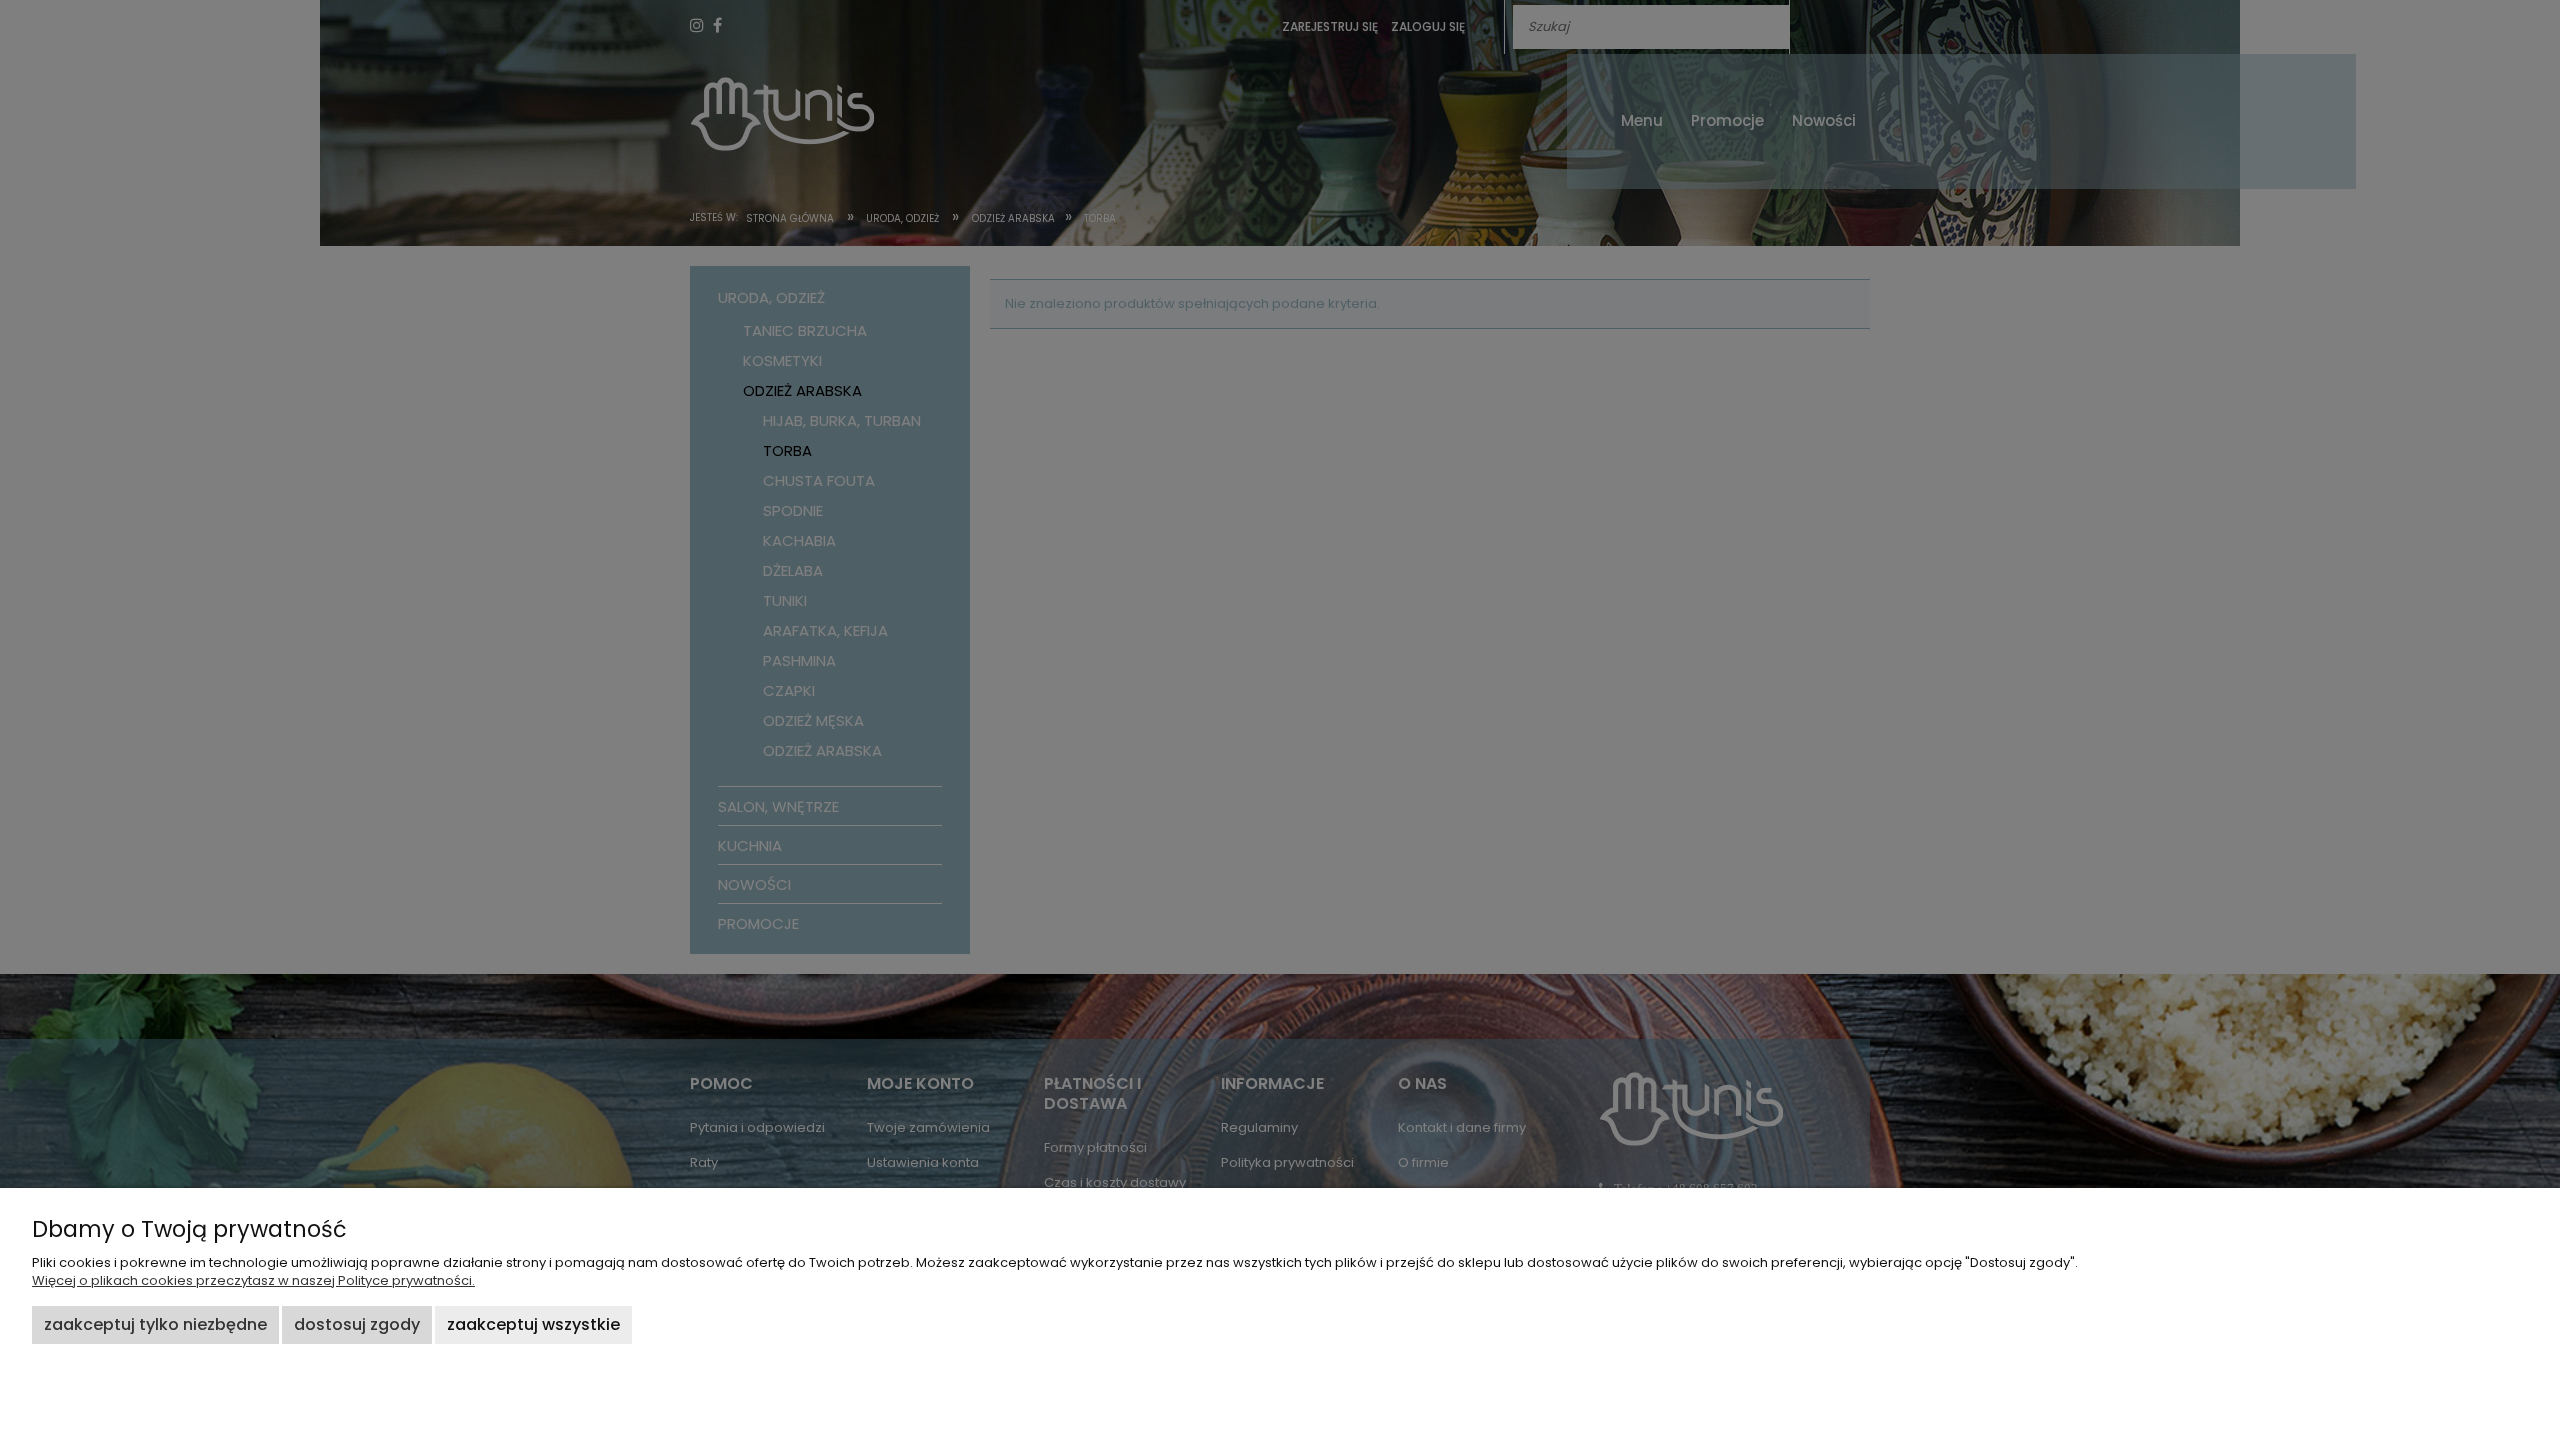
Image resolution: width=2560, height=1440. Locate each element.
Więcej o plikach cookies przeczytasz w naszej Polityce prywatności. (253, 1280)
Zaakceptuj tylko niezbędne (155, 1324)
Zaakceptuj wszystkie (533, 1324)
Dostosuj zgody (357, 1324)
